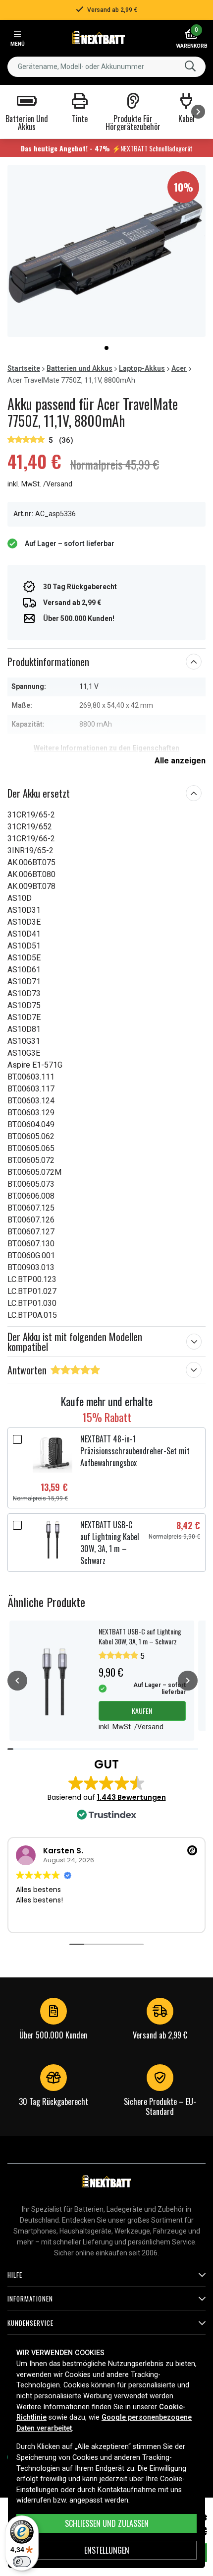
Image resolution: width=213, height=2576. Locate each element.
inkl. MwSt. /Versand (40, 484)
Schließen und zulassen (107, 2523)
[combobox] (106, 67)
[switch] (22, 2562)
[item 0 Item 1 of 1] (106, 251)
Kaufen (142, 1711)
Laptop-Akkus (142, 368)
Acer (179, 368)
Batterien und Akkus (80, 368)
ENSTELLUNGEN (107, 2550)
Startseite (24, 368)
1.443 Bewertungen (132, 1797)
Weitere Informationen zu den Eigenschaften (106, 748)
